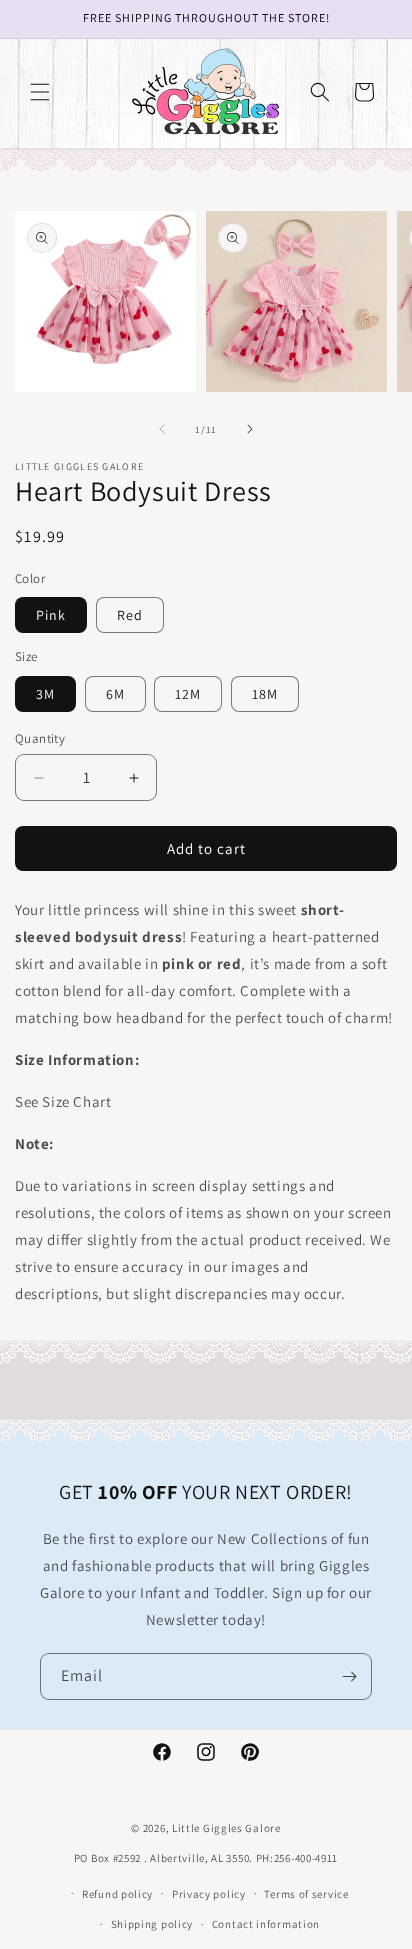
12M (188, 694)
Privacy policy (209, 1894)
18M (265, 694)
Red (130, 615)
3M (45, 694)
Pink (51, 615)
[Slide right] (250, 429)
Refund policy (117, 1894)
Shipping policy (152, 1924)
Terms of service (306, 1894)
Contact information (266, 1924)
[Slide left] (162, 429)
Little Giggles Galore (226, 1828)
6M (115, 694)
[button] (40, 92)
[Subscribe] (349, 1676)
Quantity (40, 738)
